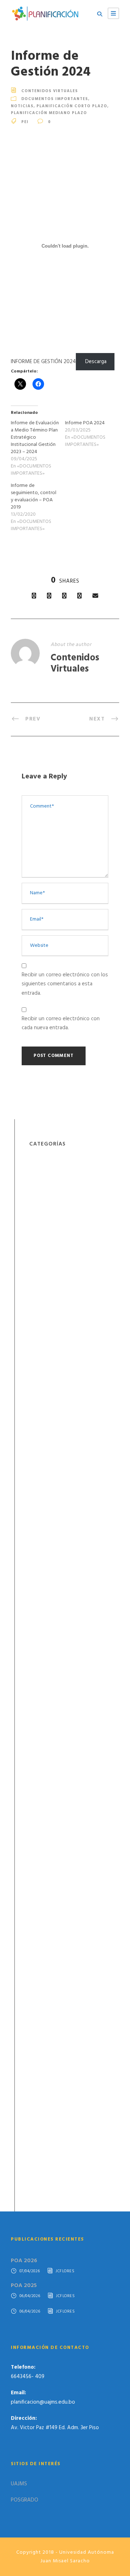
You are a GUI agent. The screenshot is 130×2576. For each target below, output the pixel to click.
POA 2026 (24, 2261)
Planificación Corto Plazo (72, 106)
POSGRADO (25, 2500)
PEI (25, 122)
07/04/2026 (30, 2271)
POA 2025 (24, 2286)
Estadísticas (43, 1172)
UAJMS (19, 2484)
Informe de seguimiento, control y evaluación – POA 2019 (34, 496)
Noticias (22, 106)
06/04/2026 (30, 2296)
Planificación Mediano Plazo (49, 113)
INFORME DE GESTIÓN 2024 (43, 362)
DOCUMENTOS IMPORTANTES (55, 99)
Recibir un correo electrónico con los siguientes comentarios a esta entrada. (65, 984)
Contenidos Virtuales (50, 91)
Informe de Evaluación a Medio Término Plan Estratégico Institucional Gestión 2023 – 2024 (35, 437)
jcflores (65, 2271)
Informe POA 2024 (85, 423)
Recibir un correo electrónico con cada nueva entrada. (61, 1023)
